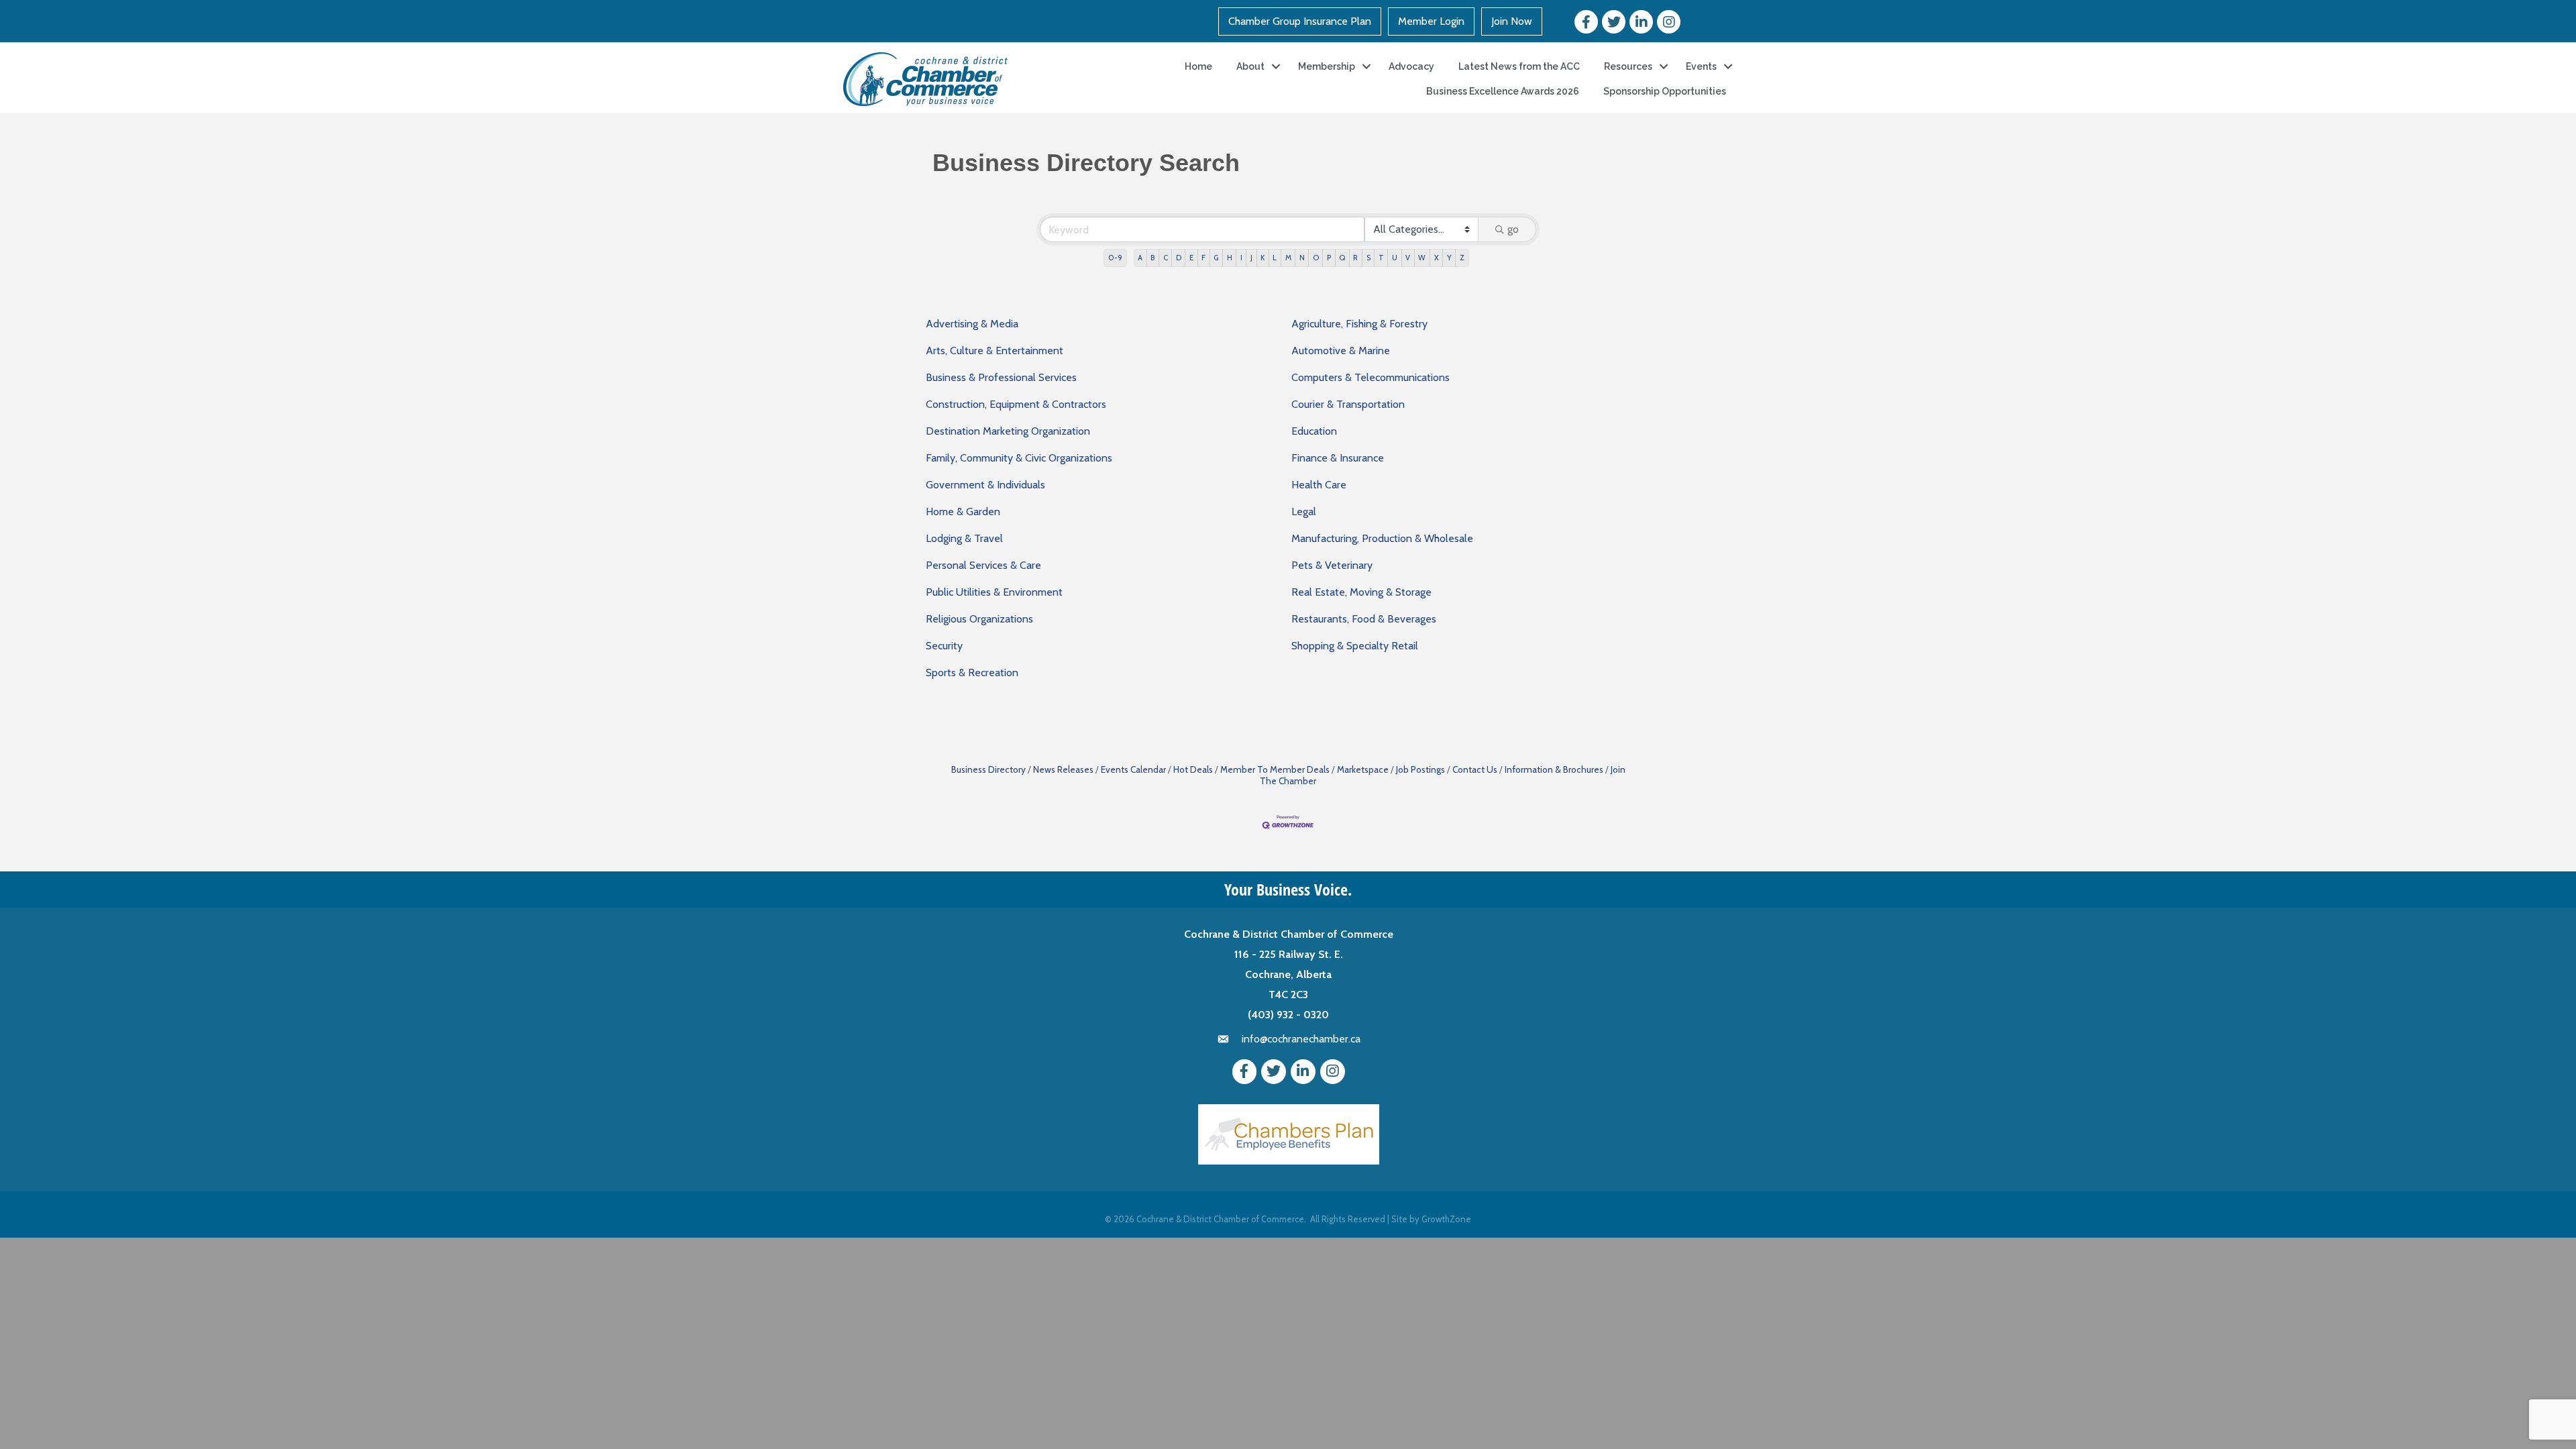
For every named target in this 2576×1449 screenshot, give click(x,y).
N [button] (1302, 258)
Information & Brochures (1554, 769)
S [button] (1368, 258)
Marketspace (1363, 769)
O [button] (1316, 258)
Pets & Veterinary (1332, 565)
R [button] (1355, 258)
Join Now (1512, 21)
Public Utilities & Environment (994, 592)
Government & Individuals (985, 485)
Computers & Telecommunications (1371, 377)
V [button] (1408, 258)
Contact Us (1475, 769)
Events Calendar (1133, 769)
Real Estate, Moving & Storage (1361, 592)
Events (1701, 66)
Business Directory (988, 769)
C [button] (1166, 258)
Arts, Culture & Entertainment (995, 351)
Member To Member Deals (1275, 769)
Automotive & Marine (1341, 351)
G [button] (1216, 258)
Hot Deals (1193, 769)
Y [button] (1449, 258)
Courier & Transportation (1348, 404)
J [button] (1251, 258)
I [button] (1241, 258)
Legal (1304, 512)
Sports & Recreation (972, 673)
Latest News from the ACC (1519, 66)
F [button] (1203, 258)
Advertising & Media (972, 324)
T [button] (1381, 258)
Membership (1327, 66)
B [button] (1152, 258)
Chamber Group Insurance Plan (1300, 21)
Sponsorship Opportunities (1665, 91)
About (1250, 66)
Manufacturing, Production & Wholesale (1382, 538)
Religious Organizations (979, 619)
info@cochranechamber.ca (1301, 1039)
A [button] (1140, 258)
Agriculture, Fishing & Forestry (1359, 324)
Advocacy (1411, 66)
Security (944, 646)
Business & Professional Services (1001, 377)
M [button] (1288, 258)
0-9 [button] (1115, 258)
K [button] (1263, 258)
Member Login (1431, 21)
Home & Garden (963, 512)
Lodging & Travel (964, 538)
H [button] (1230, 258)
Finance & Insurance (1338, 458)
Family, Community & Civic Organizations (1019, 458)
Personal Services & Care (983, 565)
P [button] (1329, 258)
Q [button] (1342, 258)
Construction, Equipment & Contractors (1016, 404)
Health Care (1319, 485)
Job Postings (1420, 769)
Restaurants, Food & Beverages (1364, 619)
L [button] (1275, 258)
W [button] (1422, 258)
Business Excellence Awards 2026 (1503, 91)
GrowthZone (1446, 1219)
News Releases (1063, 769)
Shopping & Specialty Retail (1355, 646)
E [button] (1191, 258)
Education (1314, 431)
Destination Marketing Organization (1008, 431)
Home (1198, 66)
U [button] (1395, 258)
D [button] (1179, 258)
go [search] (1513, 229)
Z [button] (1462, 258)
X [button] (1437, 258)
